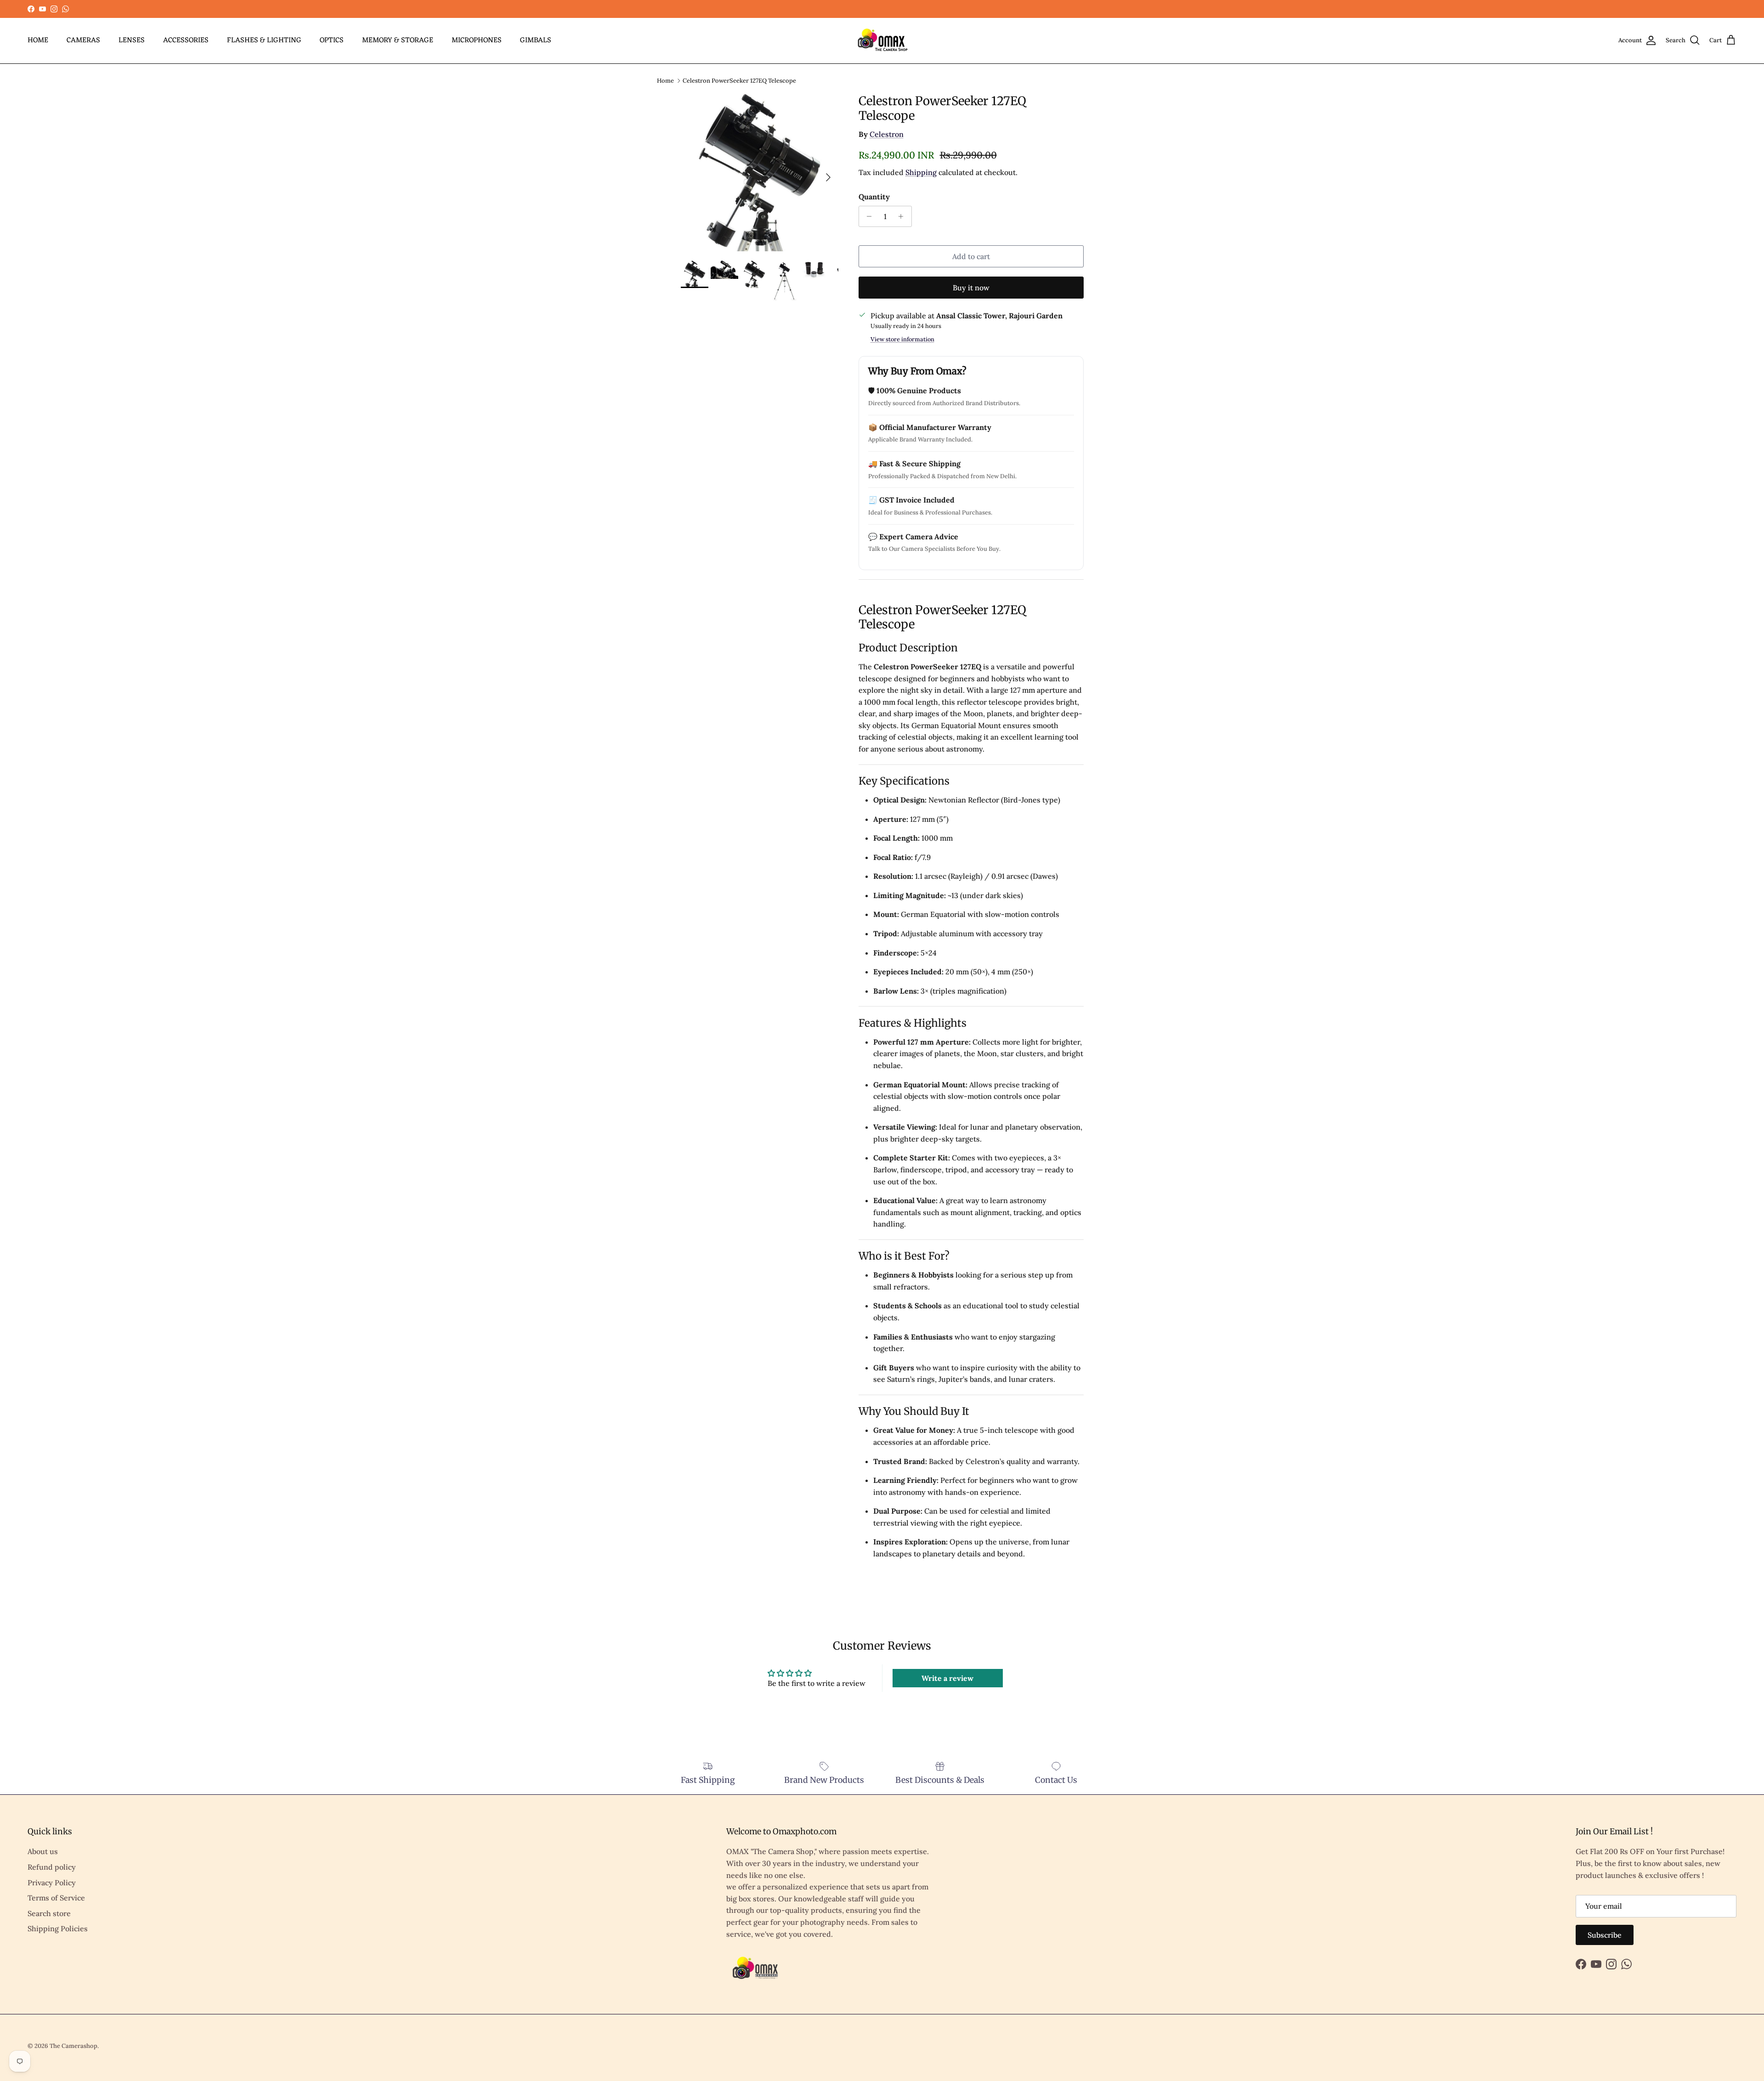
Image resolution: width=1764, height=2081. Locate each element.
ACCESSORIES (186, 40)
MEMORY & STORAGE (398, 40)
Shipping (921, 172)
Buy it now (971, 288)
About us (43, 1851)
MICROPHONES (477, 40)
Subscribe (1605, 1935)
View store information (902, 339)
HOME (38, 40)
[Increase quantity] (903, 216)
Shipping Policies (58, 1928)
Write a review (947, 1678)
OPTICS (332, 40)
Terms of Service (56, 1898)
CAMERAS (83, 40)
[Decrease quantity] (867, 216)
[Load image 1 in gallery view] (760, 172)
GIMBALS (536, 40)
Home (665, 80)
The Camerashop (73, 2046)
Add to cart (971, 256)
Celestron (887, 134)
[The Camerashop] (882, 41)
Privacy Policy (52, 1883)
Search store (49, 1913)
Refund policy (52, 1867)
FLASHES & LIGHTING (264, 40)
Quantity (874, 197)
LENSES (132, 40)
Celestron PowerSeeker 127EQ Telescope (739, 80)
